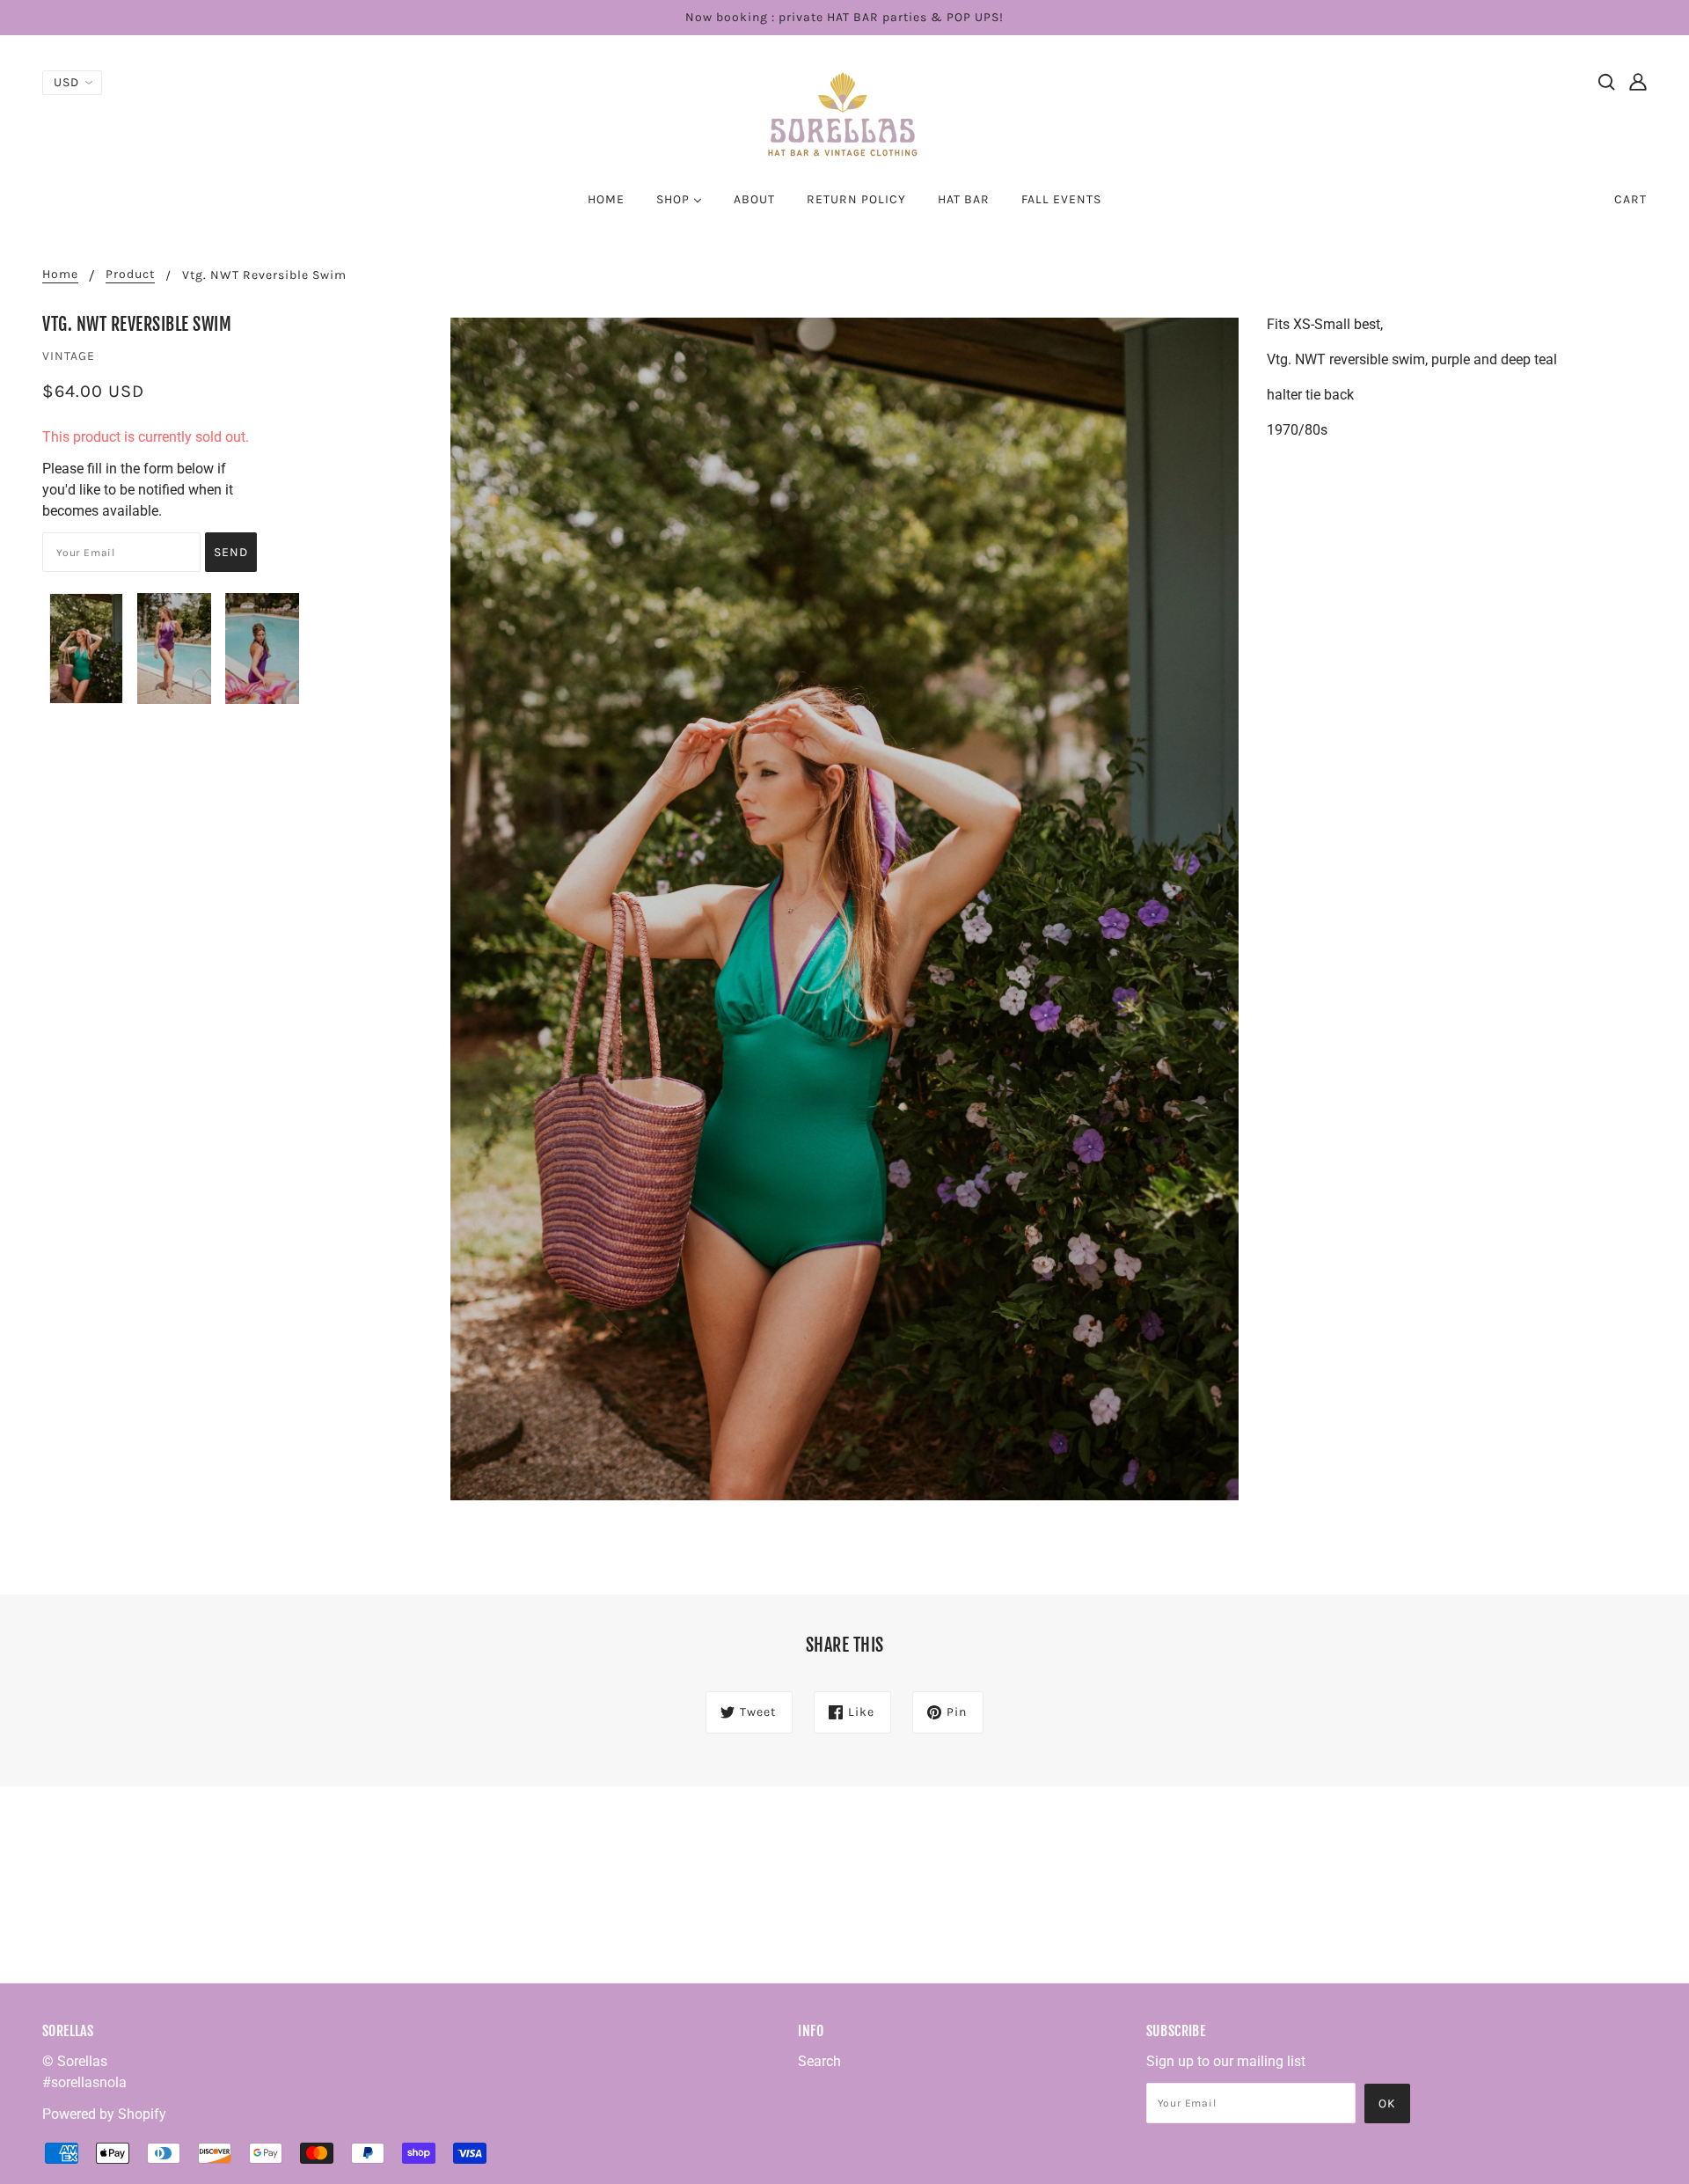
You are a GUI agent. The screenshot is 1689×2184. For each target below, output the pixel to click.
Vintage (69, 356)
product (130, 275)
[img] (1606, 81)
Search (819, 2061)
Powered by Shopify (104, 2114)
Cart (1631, 199)
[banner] (844, 113)
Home (60, 275)
